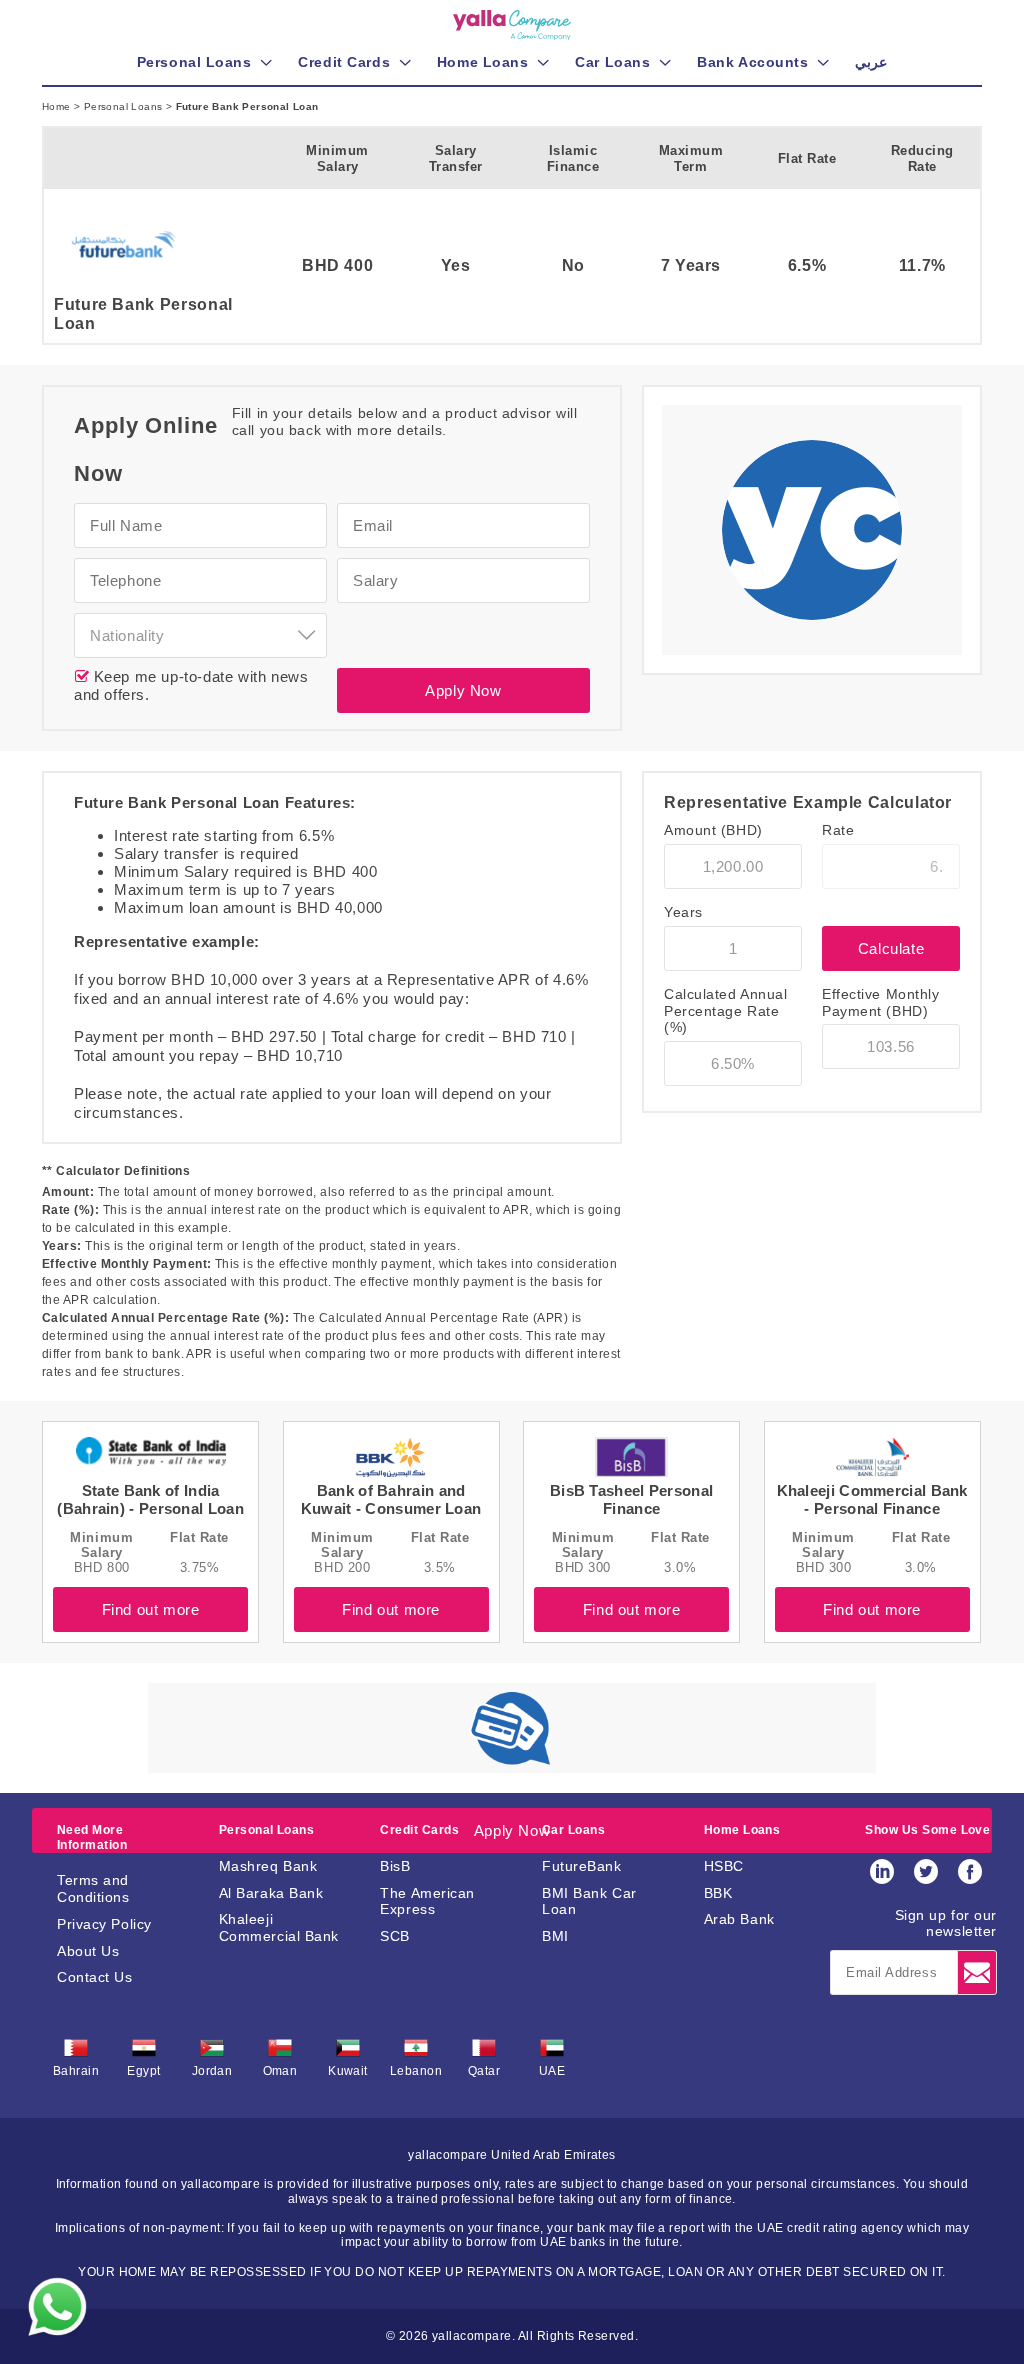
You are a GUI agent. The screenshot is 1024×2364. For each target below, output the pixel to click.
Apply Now (463, 690)
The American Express (427, 1901)
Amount (713, 830)
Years (683, 912)
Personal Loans (125, 106)
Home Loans (742, 1830)
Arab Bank (739, 1919)
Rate (838, 830)
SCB (395, 1936)
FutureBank (582, 1866)
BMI (555, 1936)
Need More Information (92, 1837)
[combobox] (200, 635)
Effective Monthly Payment (881, 1002)
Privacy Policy (104, 1924)
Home (58, 106)
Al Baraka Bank (271, 1893)
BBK (718, 1893)
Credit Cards (419, 1830)
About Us (88, 1951)
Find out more (151, 1609)
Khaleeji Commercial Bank (279, 1927)
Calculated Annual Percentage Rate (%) (726, 1011)
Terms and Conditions (93, 1888)
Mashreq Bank (268, 1866)
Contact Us (95, 1977)
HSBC (724, 1866)
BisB (395, 1866)
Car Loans (573, 1830)
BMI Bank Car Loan (589, 1901)
